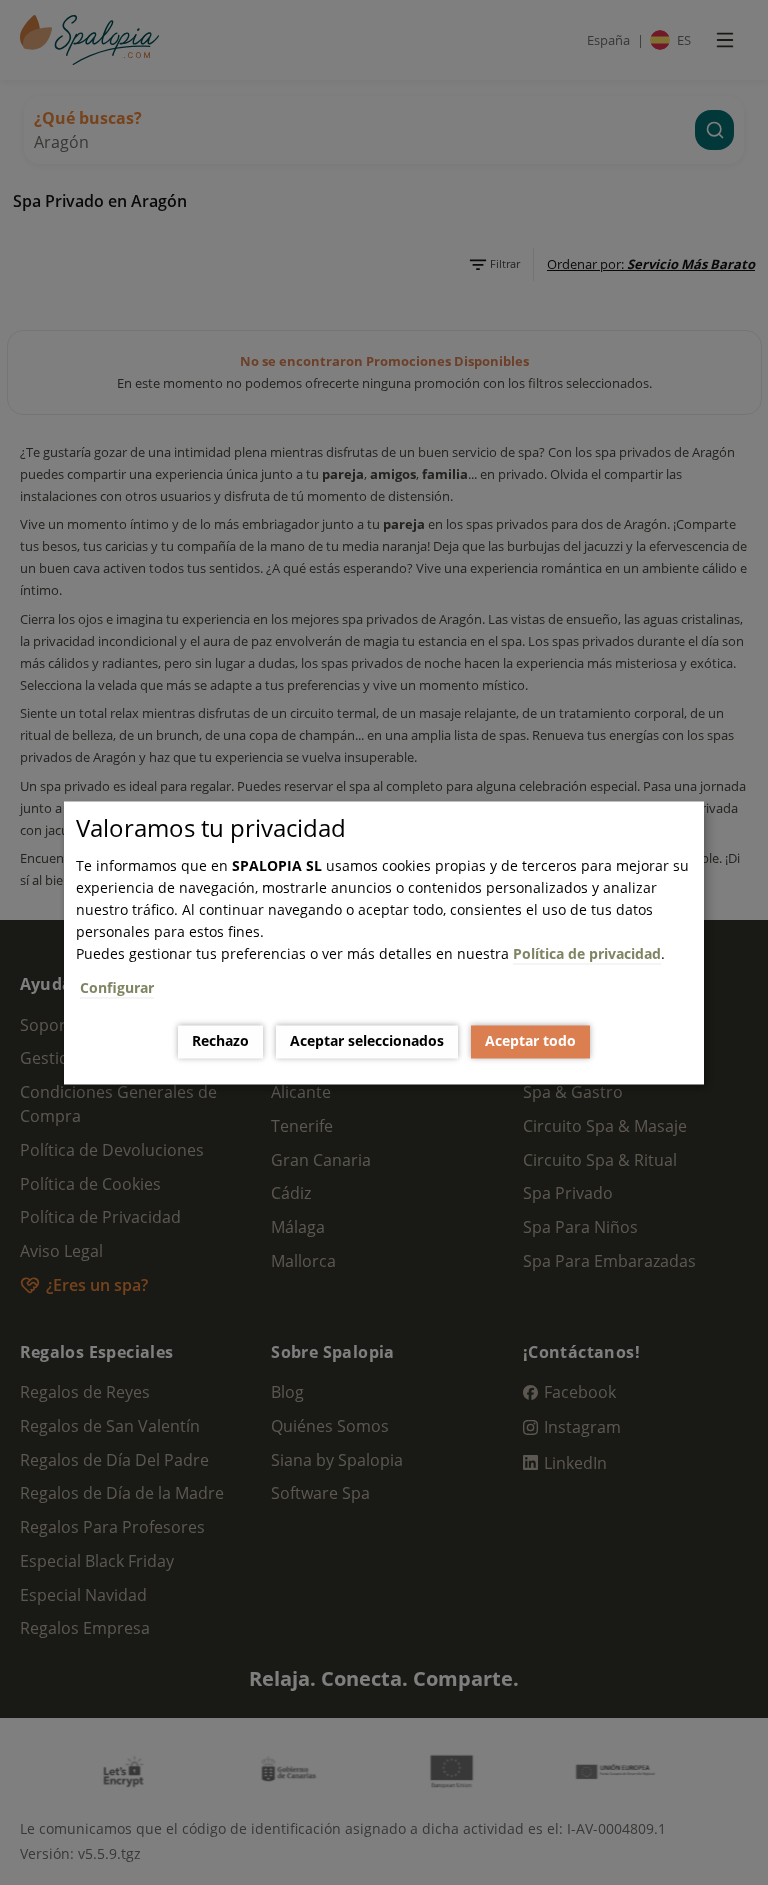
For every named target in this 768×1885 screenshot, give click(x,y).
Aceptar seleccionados (367, 1041)
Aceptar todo (530, 1041)
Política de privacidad (587, 953)
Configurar (117, 987)
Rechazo (220, 1041)
